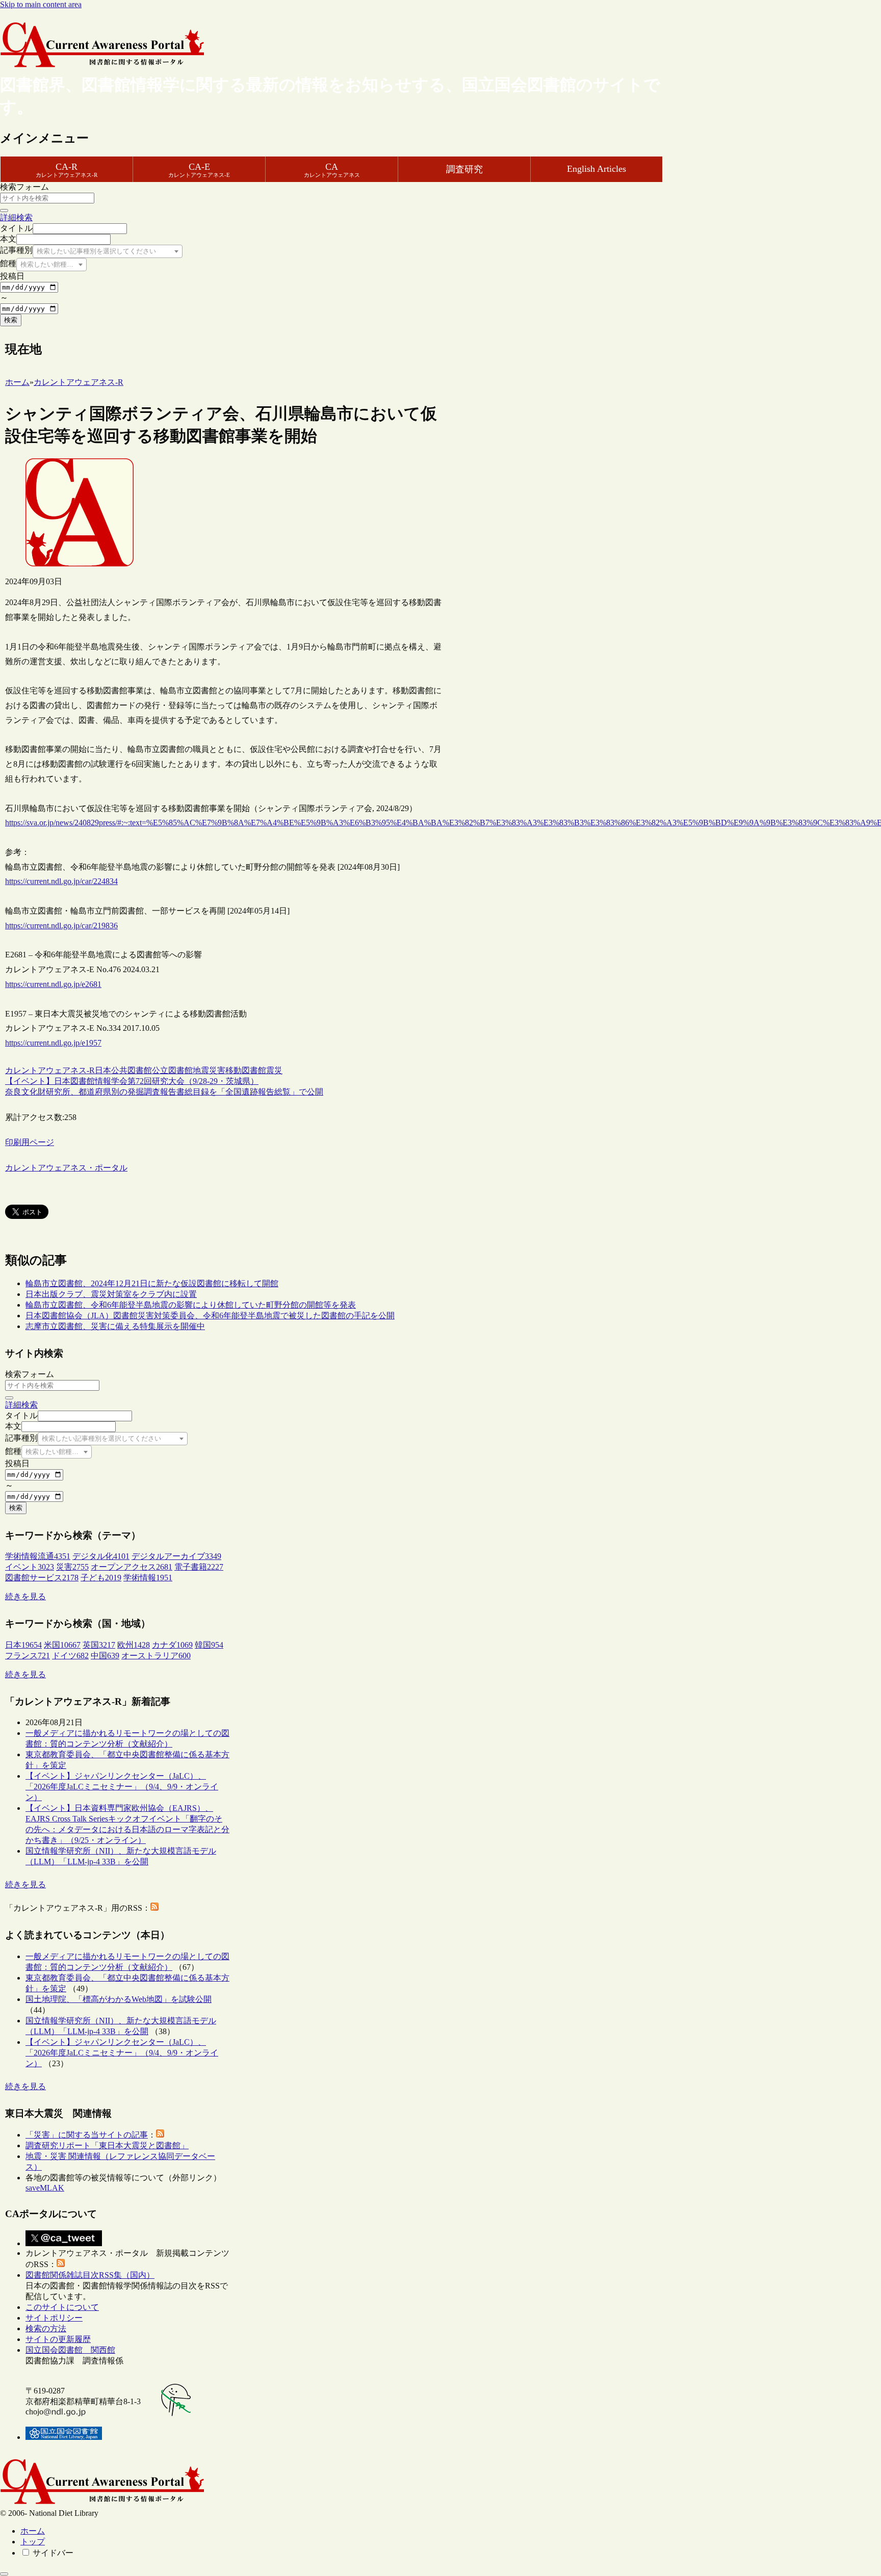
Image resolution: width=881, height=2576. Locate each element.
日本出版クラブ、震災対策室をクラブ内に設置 (111, 1294)
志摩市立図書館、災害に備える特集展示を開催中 (115, 1326)
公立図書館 (172, 1070)
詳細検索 (16, 217)
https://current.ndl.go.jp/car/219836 (61, 926)
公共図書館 (132, 1070)
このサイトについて (62, 2307)
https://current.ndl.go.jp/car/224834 (61, 881)
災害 (217, 1070)
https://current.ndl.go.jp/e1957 (53, 1043)
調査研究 (464, 169)
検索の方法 (46, 2328)
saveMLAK (45, 2188)
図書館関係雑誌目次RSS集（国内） (90, 2275)
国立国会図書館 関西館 (70, 2350)
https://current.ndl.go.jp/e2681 (53, 984)
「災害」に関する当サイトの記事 (87, 2135)
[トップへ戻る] (4, 2574)
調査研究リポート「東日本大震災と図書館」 (107, 2145)
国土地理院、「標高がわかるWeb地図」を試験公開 (119, 1999)
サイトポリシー (54, 2318)
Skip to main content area (41, 4)
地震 (201, 1070)
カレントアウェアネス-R (50, 1070)
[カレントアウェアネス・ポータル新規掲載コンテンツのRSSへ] (61, 2264)
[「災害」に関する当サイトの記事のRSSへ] (160, 2135)
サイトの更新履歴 (58, 2339)
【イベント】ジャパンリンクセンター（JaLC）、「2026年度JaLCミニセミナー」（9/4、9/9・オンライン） (122, 1787)
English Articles (597, 169)
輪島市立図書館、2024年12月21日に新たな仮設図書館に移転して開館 (152, 1283)
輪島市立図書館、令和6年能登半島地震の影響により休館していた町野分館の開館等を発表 (191, 1305)
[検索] (4, 211)
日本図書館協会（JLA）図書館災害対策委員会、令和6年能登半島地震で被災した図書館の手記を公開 (210, 1316)
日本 (103, 1070)
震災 (274, 1070)
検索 (11, 320)
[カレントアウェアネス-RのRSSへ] (154, 1908)
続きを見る (25, 1596)
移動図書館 (246, 1070)
